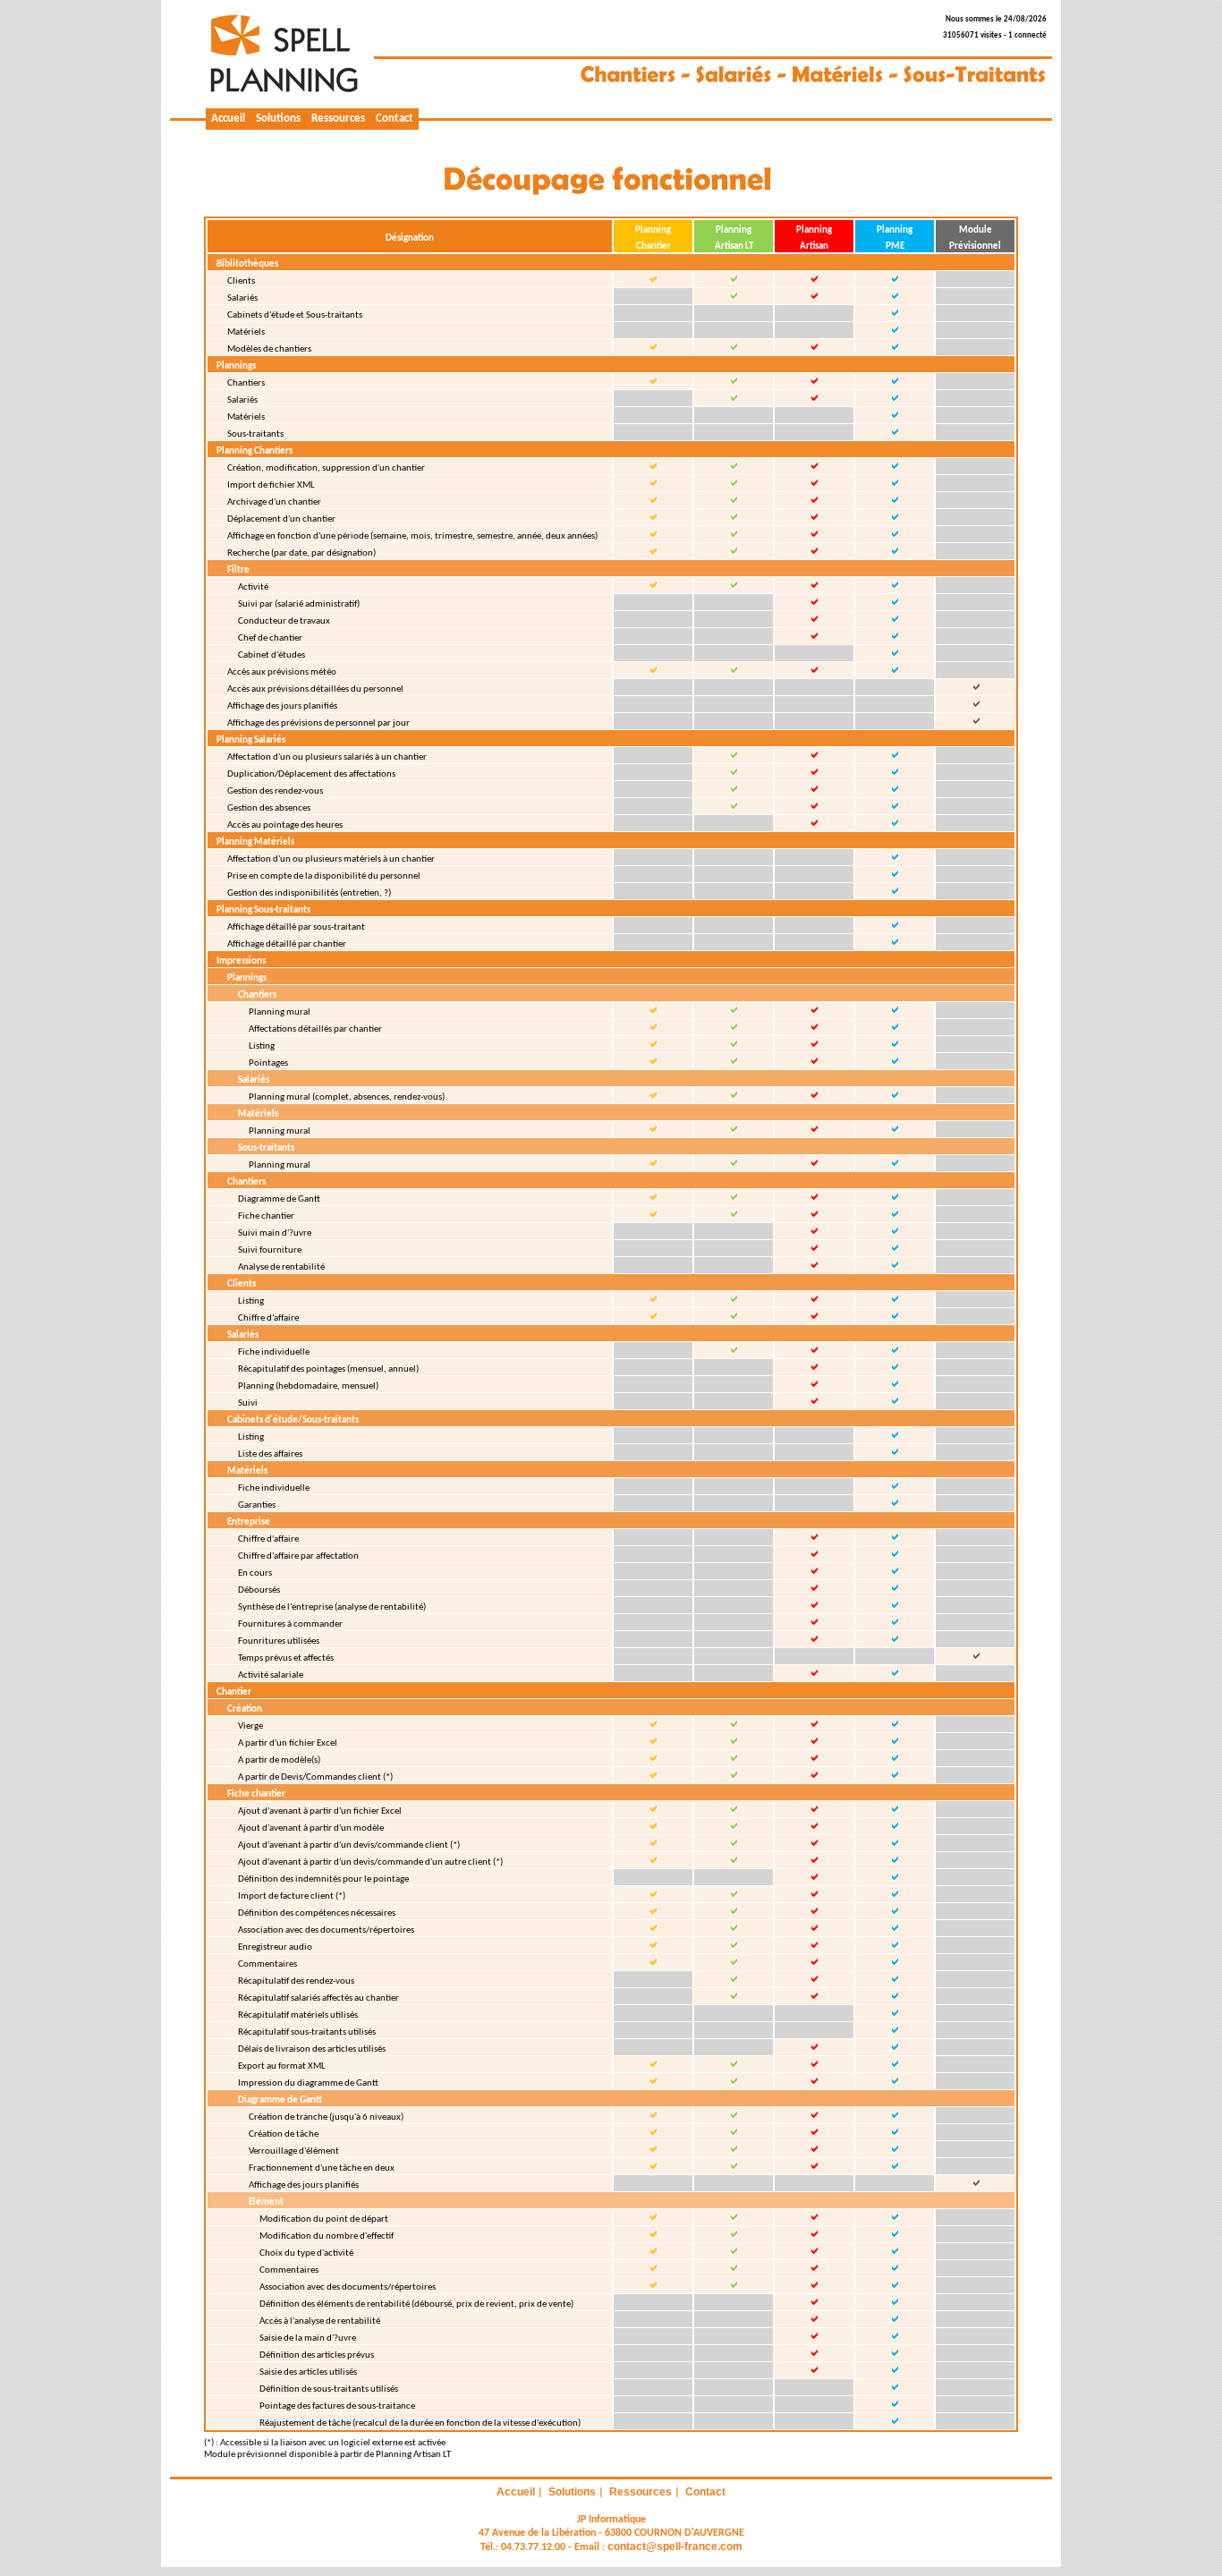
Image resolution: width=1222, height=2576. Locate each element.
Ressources (338, 119)
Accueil (228, 119)
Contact (395, 119)
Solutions (278, 119)
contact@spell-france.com (675, 2546)
